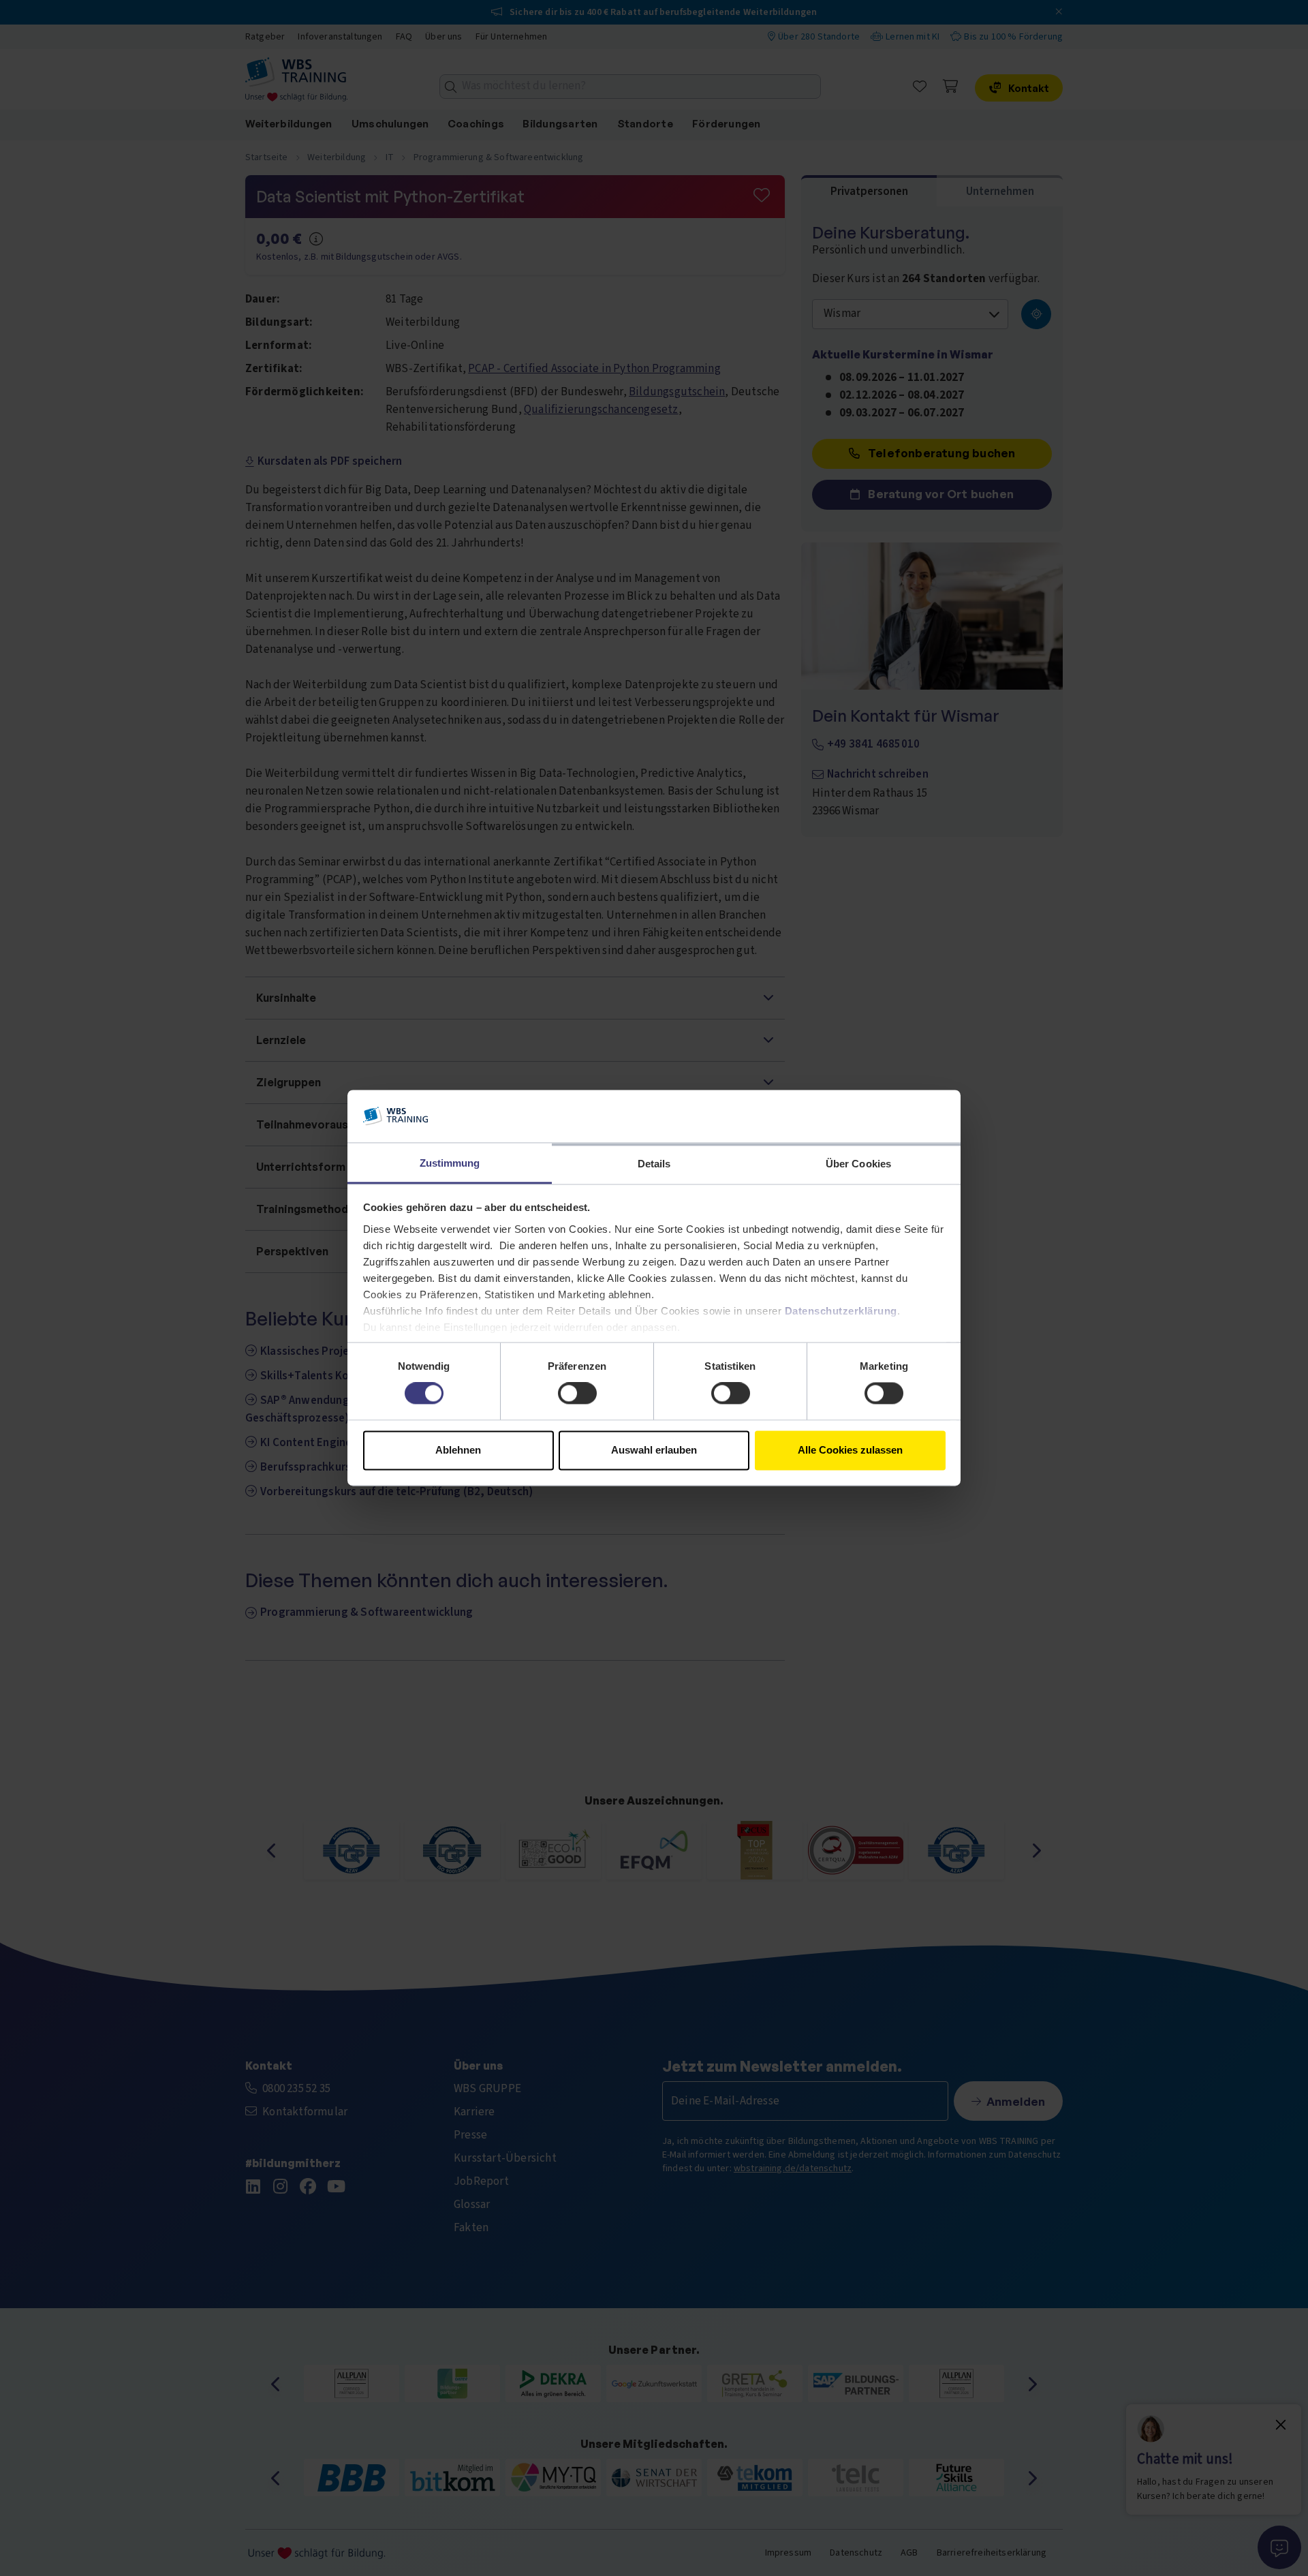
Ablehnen (458, 1450)
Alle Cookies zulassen (850, 1450)
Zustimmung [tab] (450, 1163)
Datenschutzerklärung (841, 1311)
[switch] (577, 1394)
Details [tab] (654, 1164)
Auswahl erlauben (654, 1450)
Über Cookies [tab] (858, 1164)
